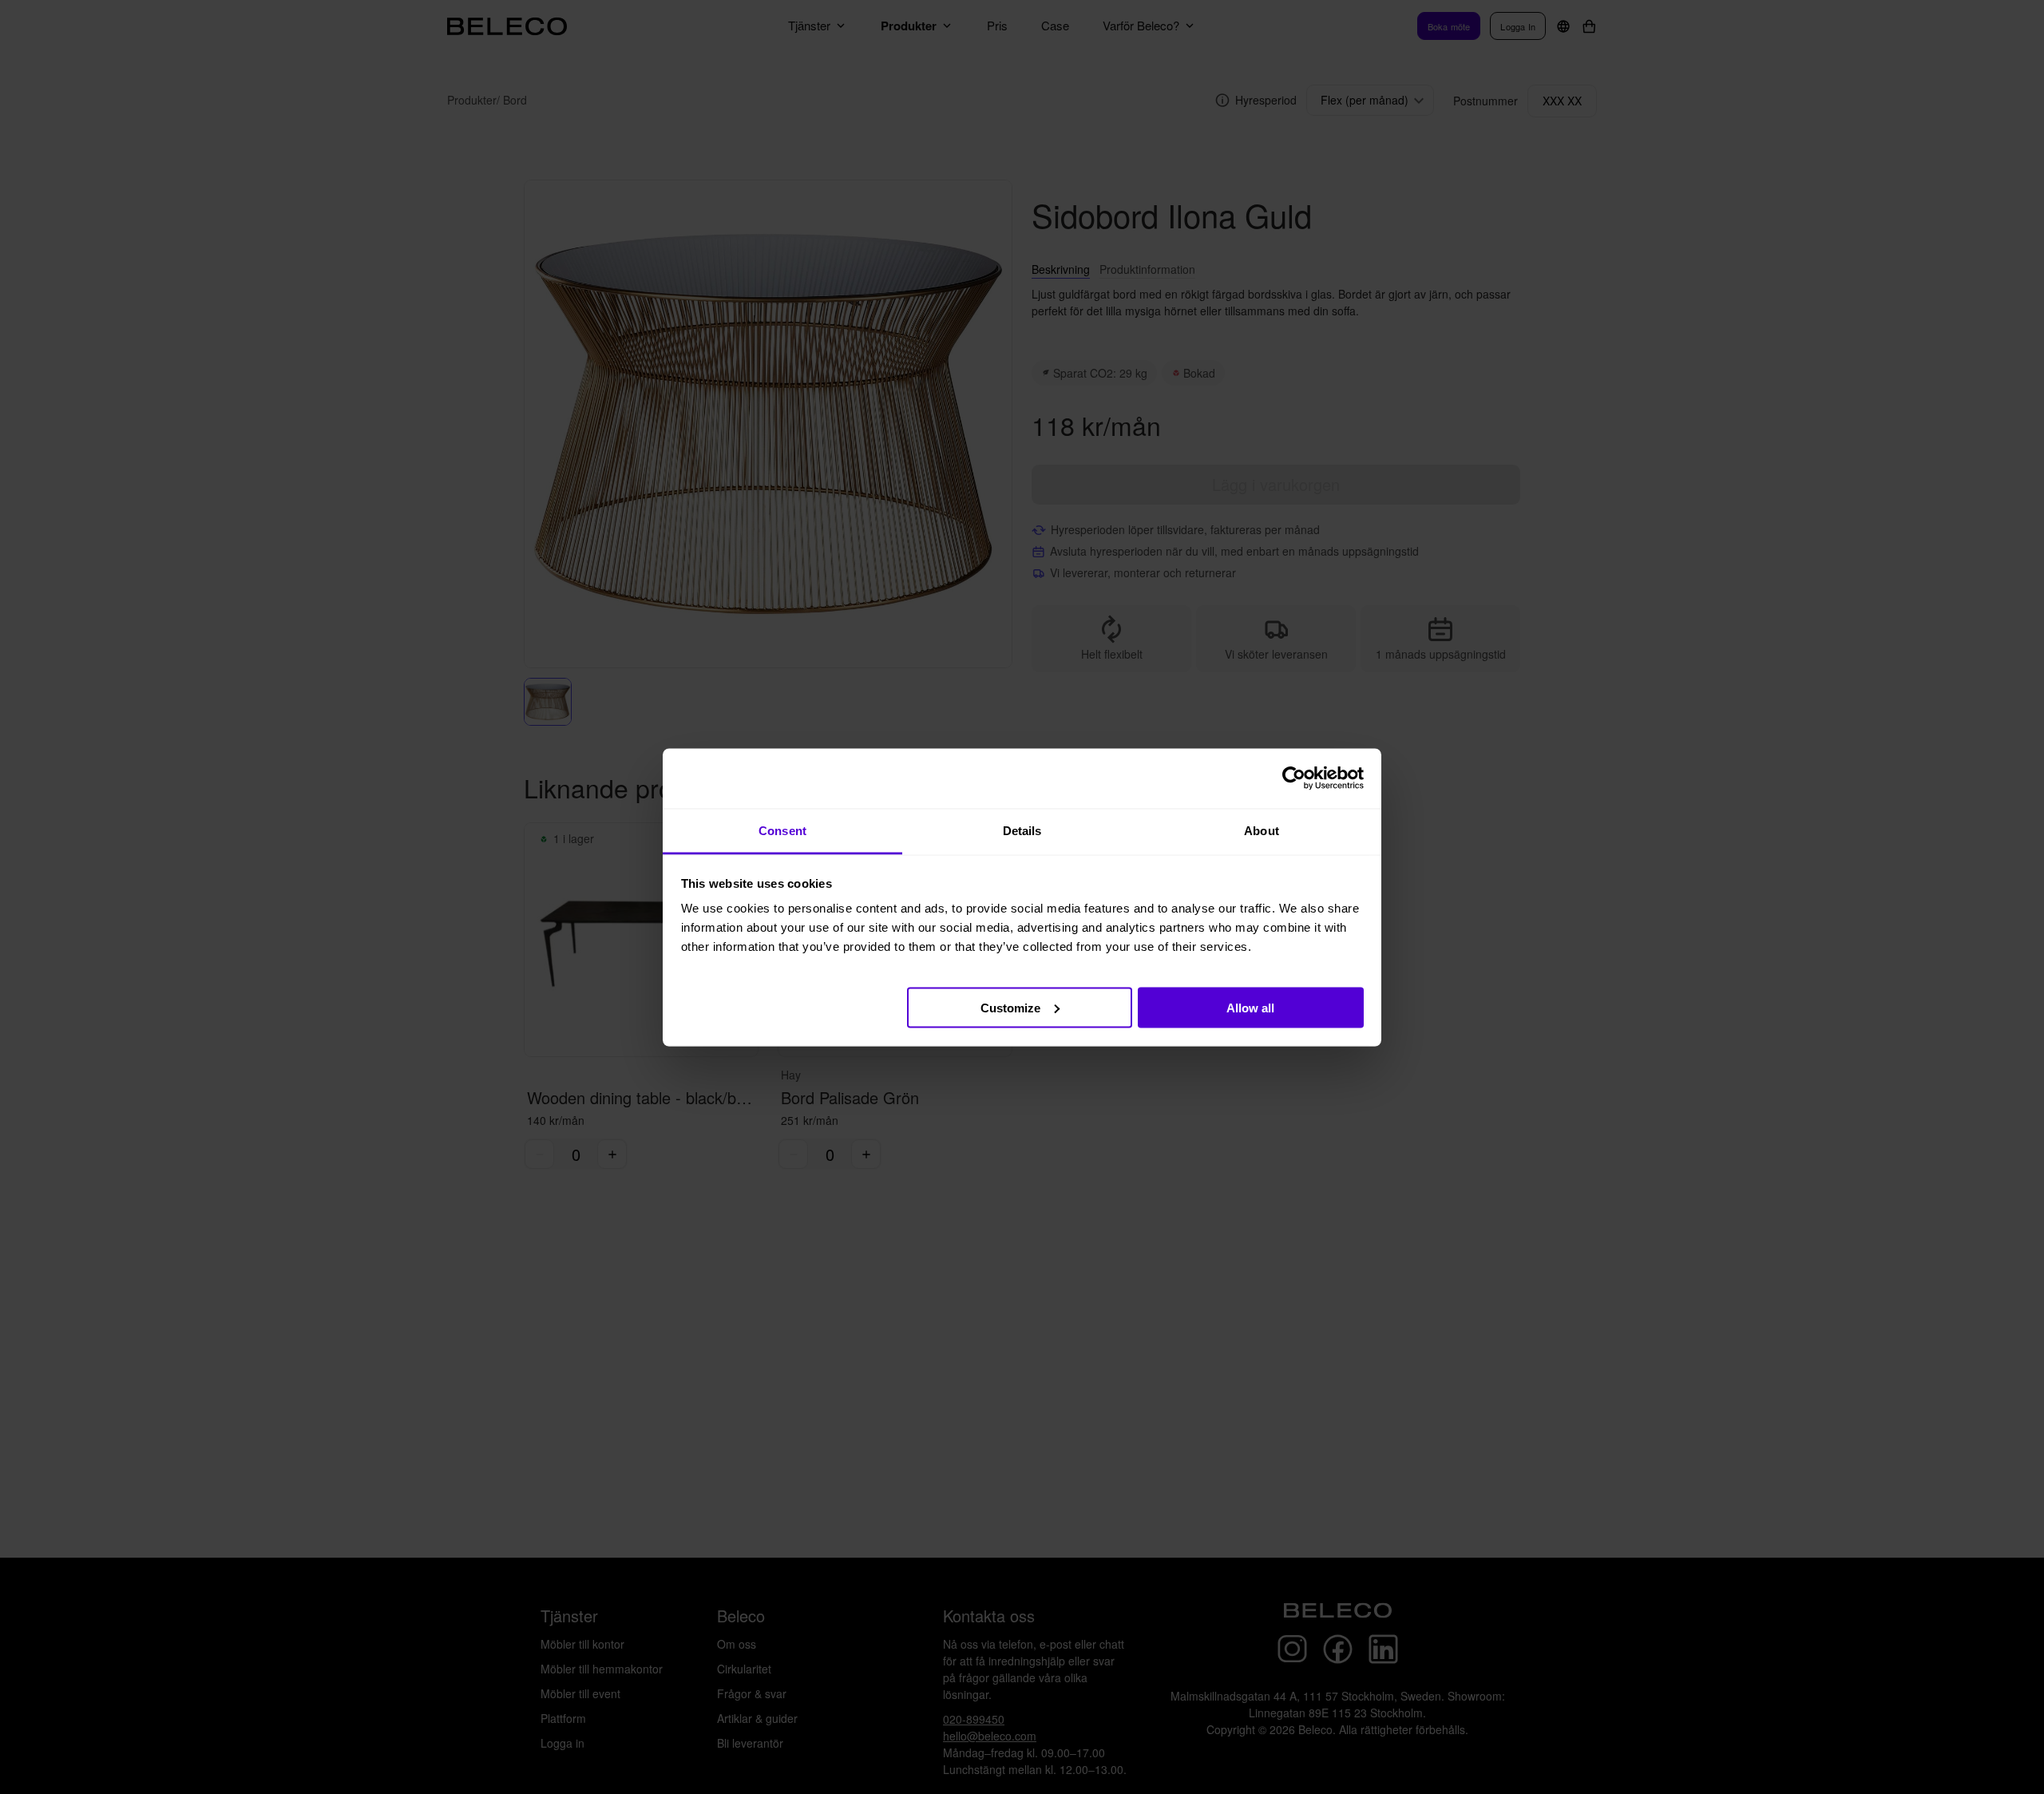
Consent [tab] (782, 830)
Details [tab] (1022, 830)
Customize (1010, 1007)
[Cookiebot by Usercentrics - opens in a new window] (1294, 778)
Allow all (1250, 1007)
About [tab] (1262, 830)
